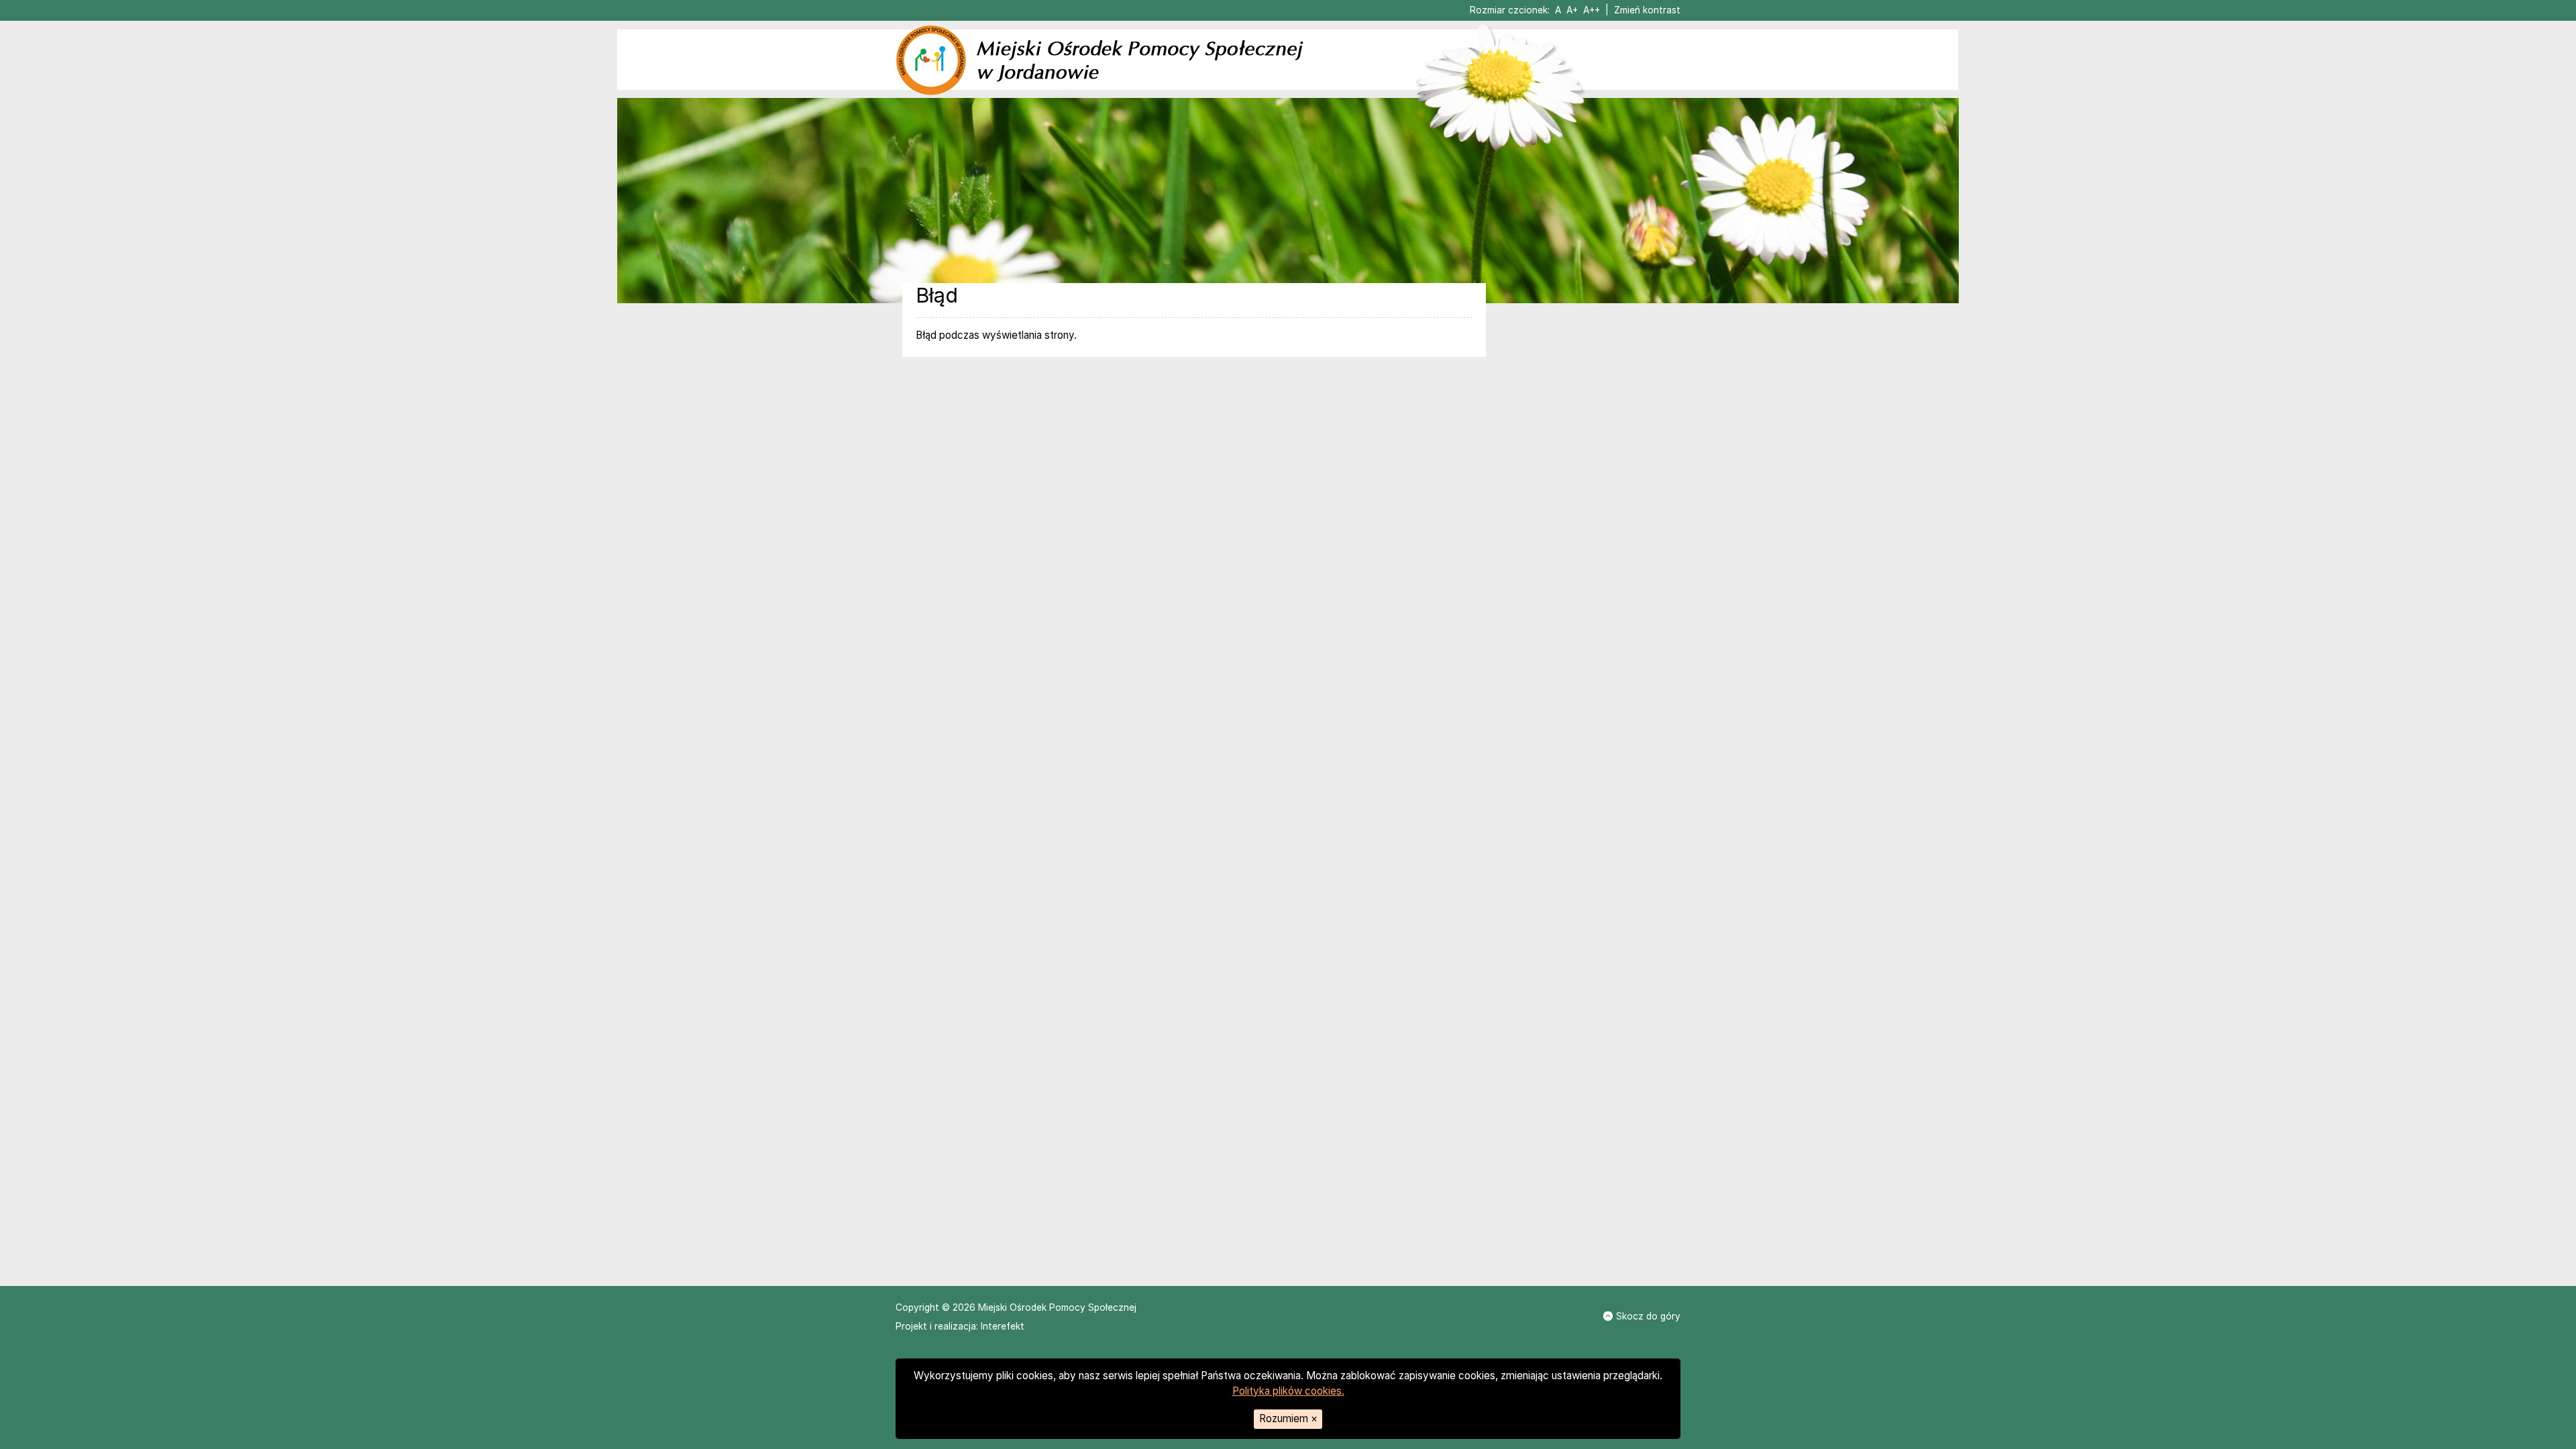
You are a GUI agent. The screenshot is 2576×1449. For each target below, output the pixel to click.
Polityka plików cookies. (1288, 1391)
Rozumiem (1288, 1418)
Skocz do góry (1648, 1316)
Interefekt (1003, 1326)
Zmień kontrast (1647, 10)
